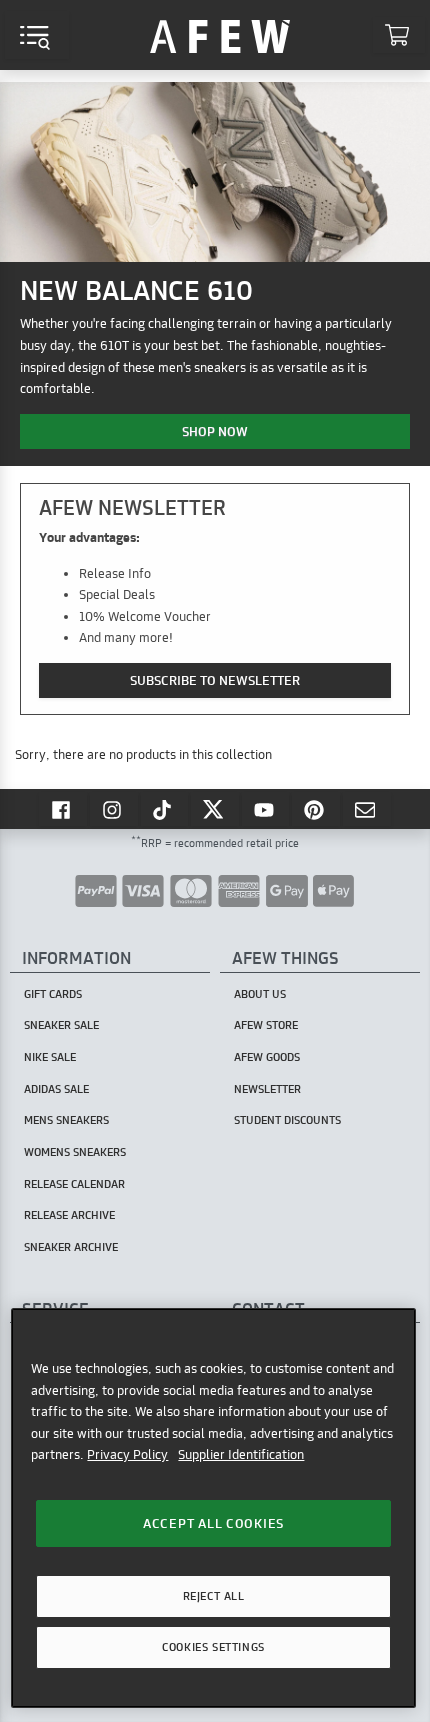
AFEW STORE (220, 35)
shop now (215, 431)
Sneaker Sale (61, 1025)
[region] (213, 1508)
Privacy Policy (127, 1454)
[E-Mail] (367, 809)
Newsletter (267, 1089)
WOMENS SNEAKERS (75, 1152)
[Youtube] (266, 809)
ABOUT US (260, 994)
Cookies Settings (213, 1647)
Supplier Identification (241, 1454)
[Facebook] (63, 809)
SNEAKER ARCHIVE (71, 1247)
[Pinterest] (316, 809)
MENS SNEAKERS (66, 1120)
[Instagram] (114, 809)
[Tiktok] (165, 809)
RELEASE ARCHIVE (69, 1215)
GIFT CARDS (53, 994)
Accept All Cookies (213, 1523)
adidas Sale (56, 1089)
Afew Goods (267, 1057)
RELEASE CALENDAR (74, 1184)
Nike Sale (50, 1057)
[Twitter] (215, 809)
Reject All (214, 1596)
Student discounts (287, 1120)
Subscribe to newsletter (215, 680)
